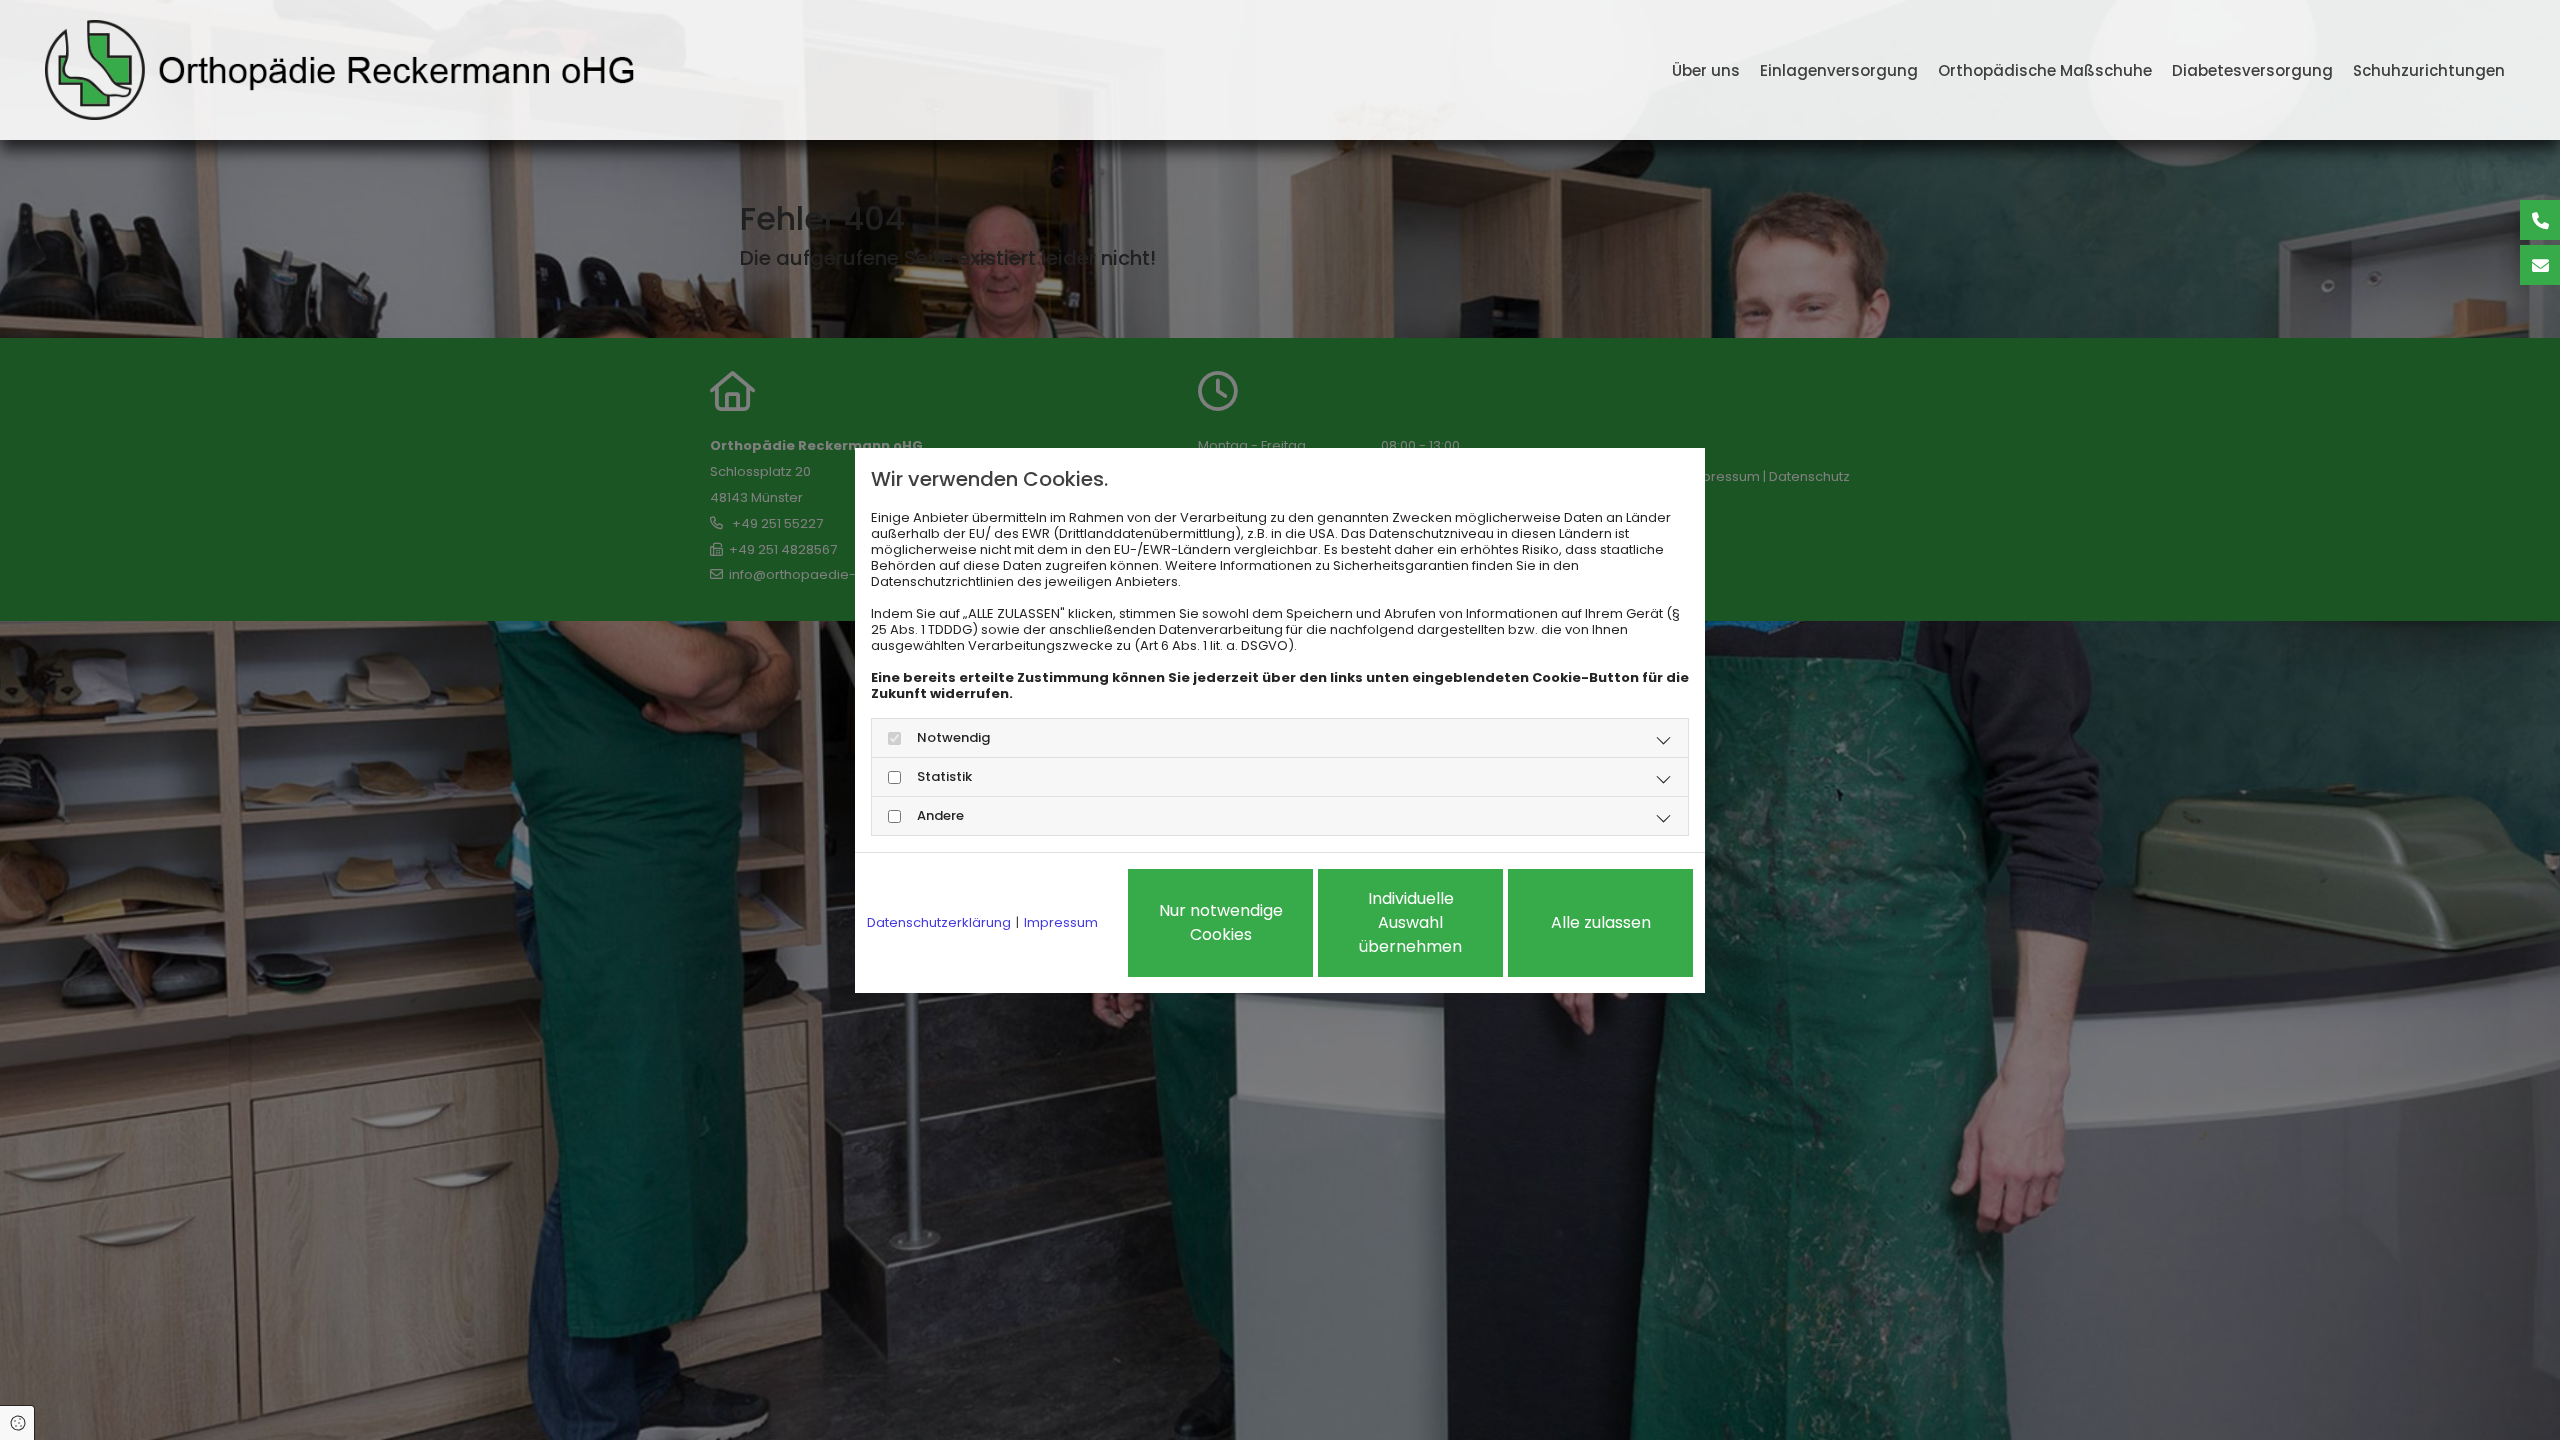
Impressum (1061, 923)
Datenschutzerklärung (939, 923)
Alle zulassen (1601, 922)
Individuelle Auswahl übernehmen (1410, 922)
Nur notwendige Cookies (1221, 922)
